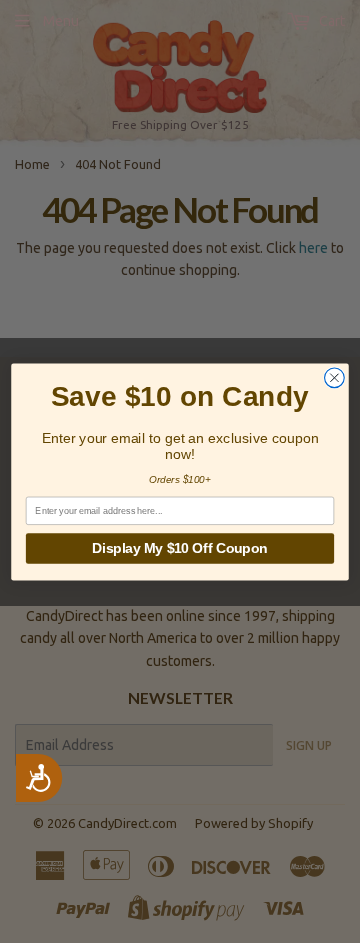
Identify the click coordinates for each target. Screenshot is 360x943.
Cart (330, 21)
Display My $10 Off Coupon (180, 547)
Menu (61, 21)
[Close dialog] (335, 377)
